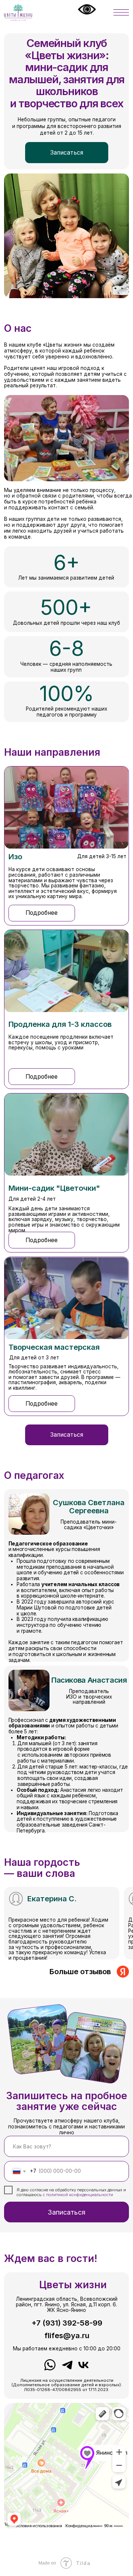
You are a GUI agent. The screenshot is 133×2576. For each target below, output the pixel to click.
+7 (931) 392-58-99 (67, 2323)
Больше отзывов (80, 1971)
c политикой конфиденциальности (78, 2195)
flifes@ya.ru (67, 2335)
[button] (67, 152)
